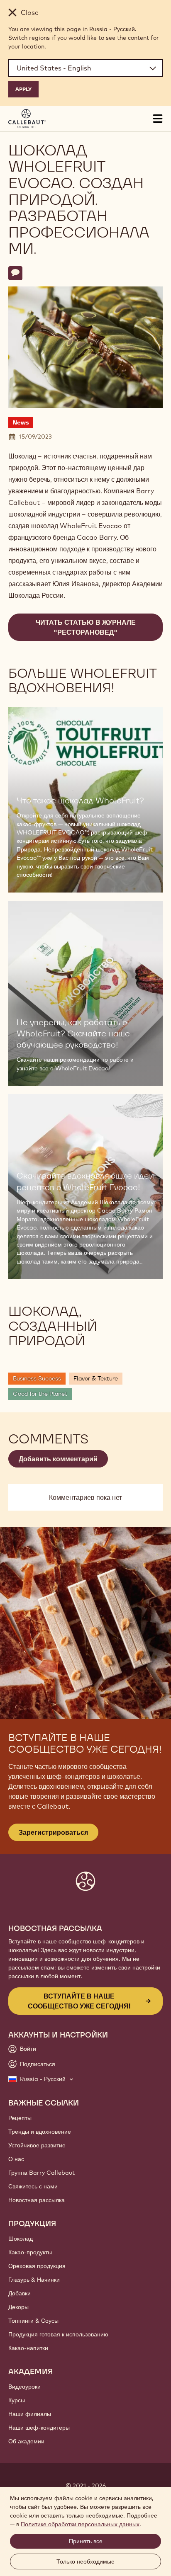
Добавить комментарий (58, 1459)
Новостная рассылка (37, 2200)
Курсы (17, 2400)
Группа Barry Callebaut (42, 2173)
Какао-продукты (30, 2252)
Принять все (86, 2541)
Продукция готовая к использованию (58, 2334)
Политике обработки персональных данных (80, 2524)
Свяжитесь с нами (33, 2186)
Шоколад (21, 2239)
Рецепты (20, 2118)
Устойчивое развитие (37, 2145)
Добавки (20, 2293)
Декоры (18, 2307)
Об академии (26, 2441)
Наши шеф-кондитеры (39, 2428)
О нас (16, 2159)
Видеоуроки (24, 2387)
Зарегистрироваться (53, 1832)
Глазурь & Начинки (34, 2280)
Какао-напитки (28, 2348)
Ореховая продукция (37, 2266)
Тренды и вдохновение (40, 2132)
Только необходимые (85, 2561)
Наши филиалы (30, 2414)
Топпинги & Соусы (33, 2321)
